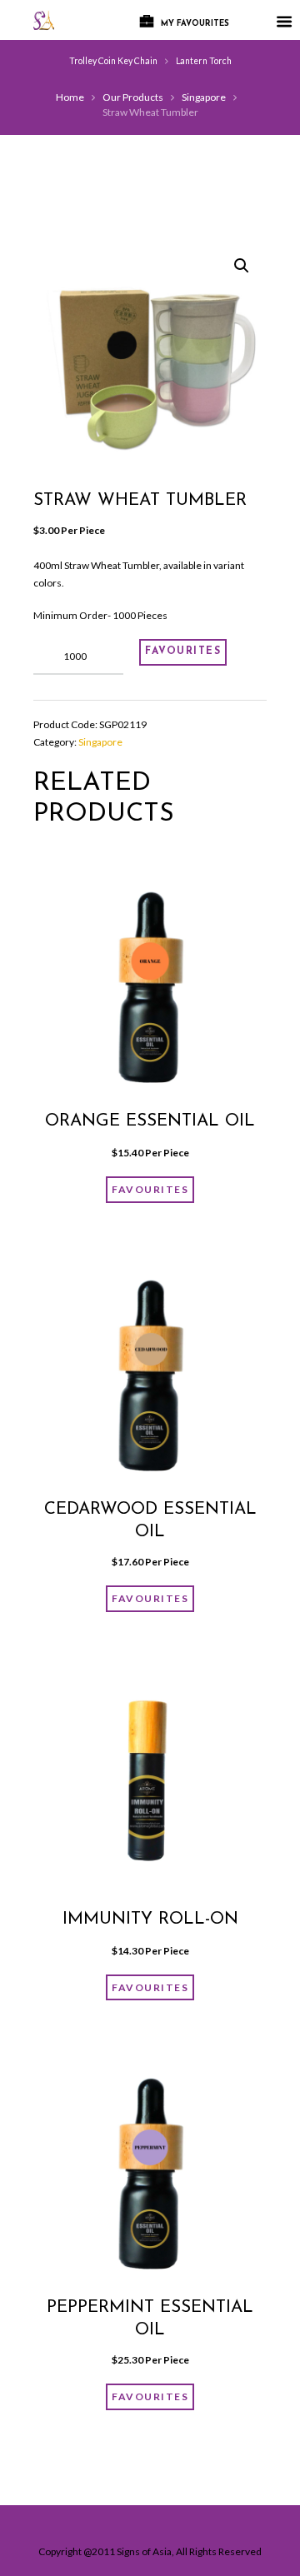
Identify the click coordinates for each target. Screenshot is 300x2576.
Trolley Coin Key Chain (113, 61)
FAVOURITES (183, 651)
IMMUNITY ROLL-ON (150, 1920)
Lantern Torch (204, 61)
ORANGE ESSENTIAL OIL (150, 1121)
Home (70, 97)
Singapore (204, 97)
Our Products (133, 97)
